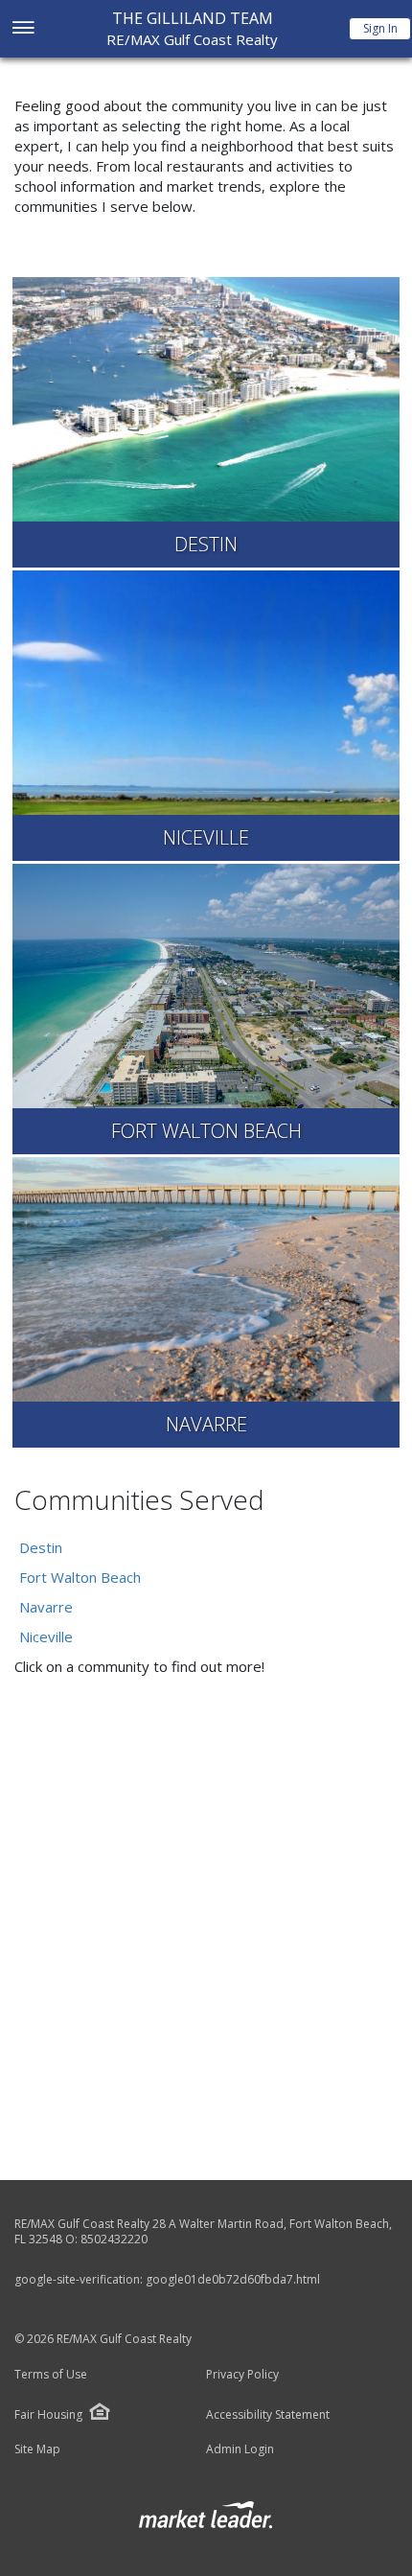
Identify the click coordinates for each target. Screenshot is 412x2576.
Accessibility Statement (268, 2415)
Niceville (46, 1636)
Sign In (380, 28)
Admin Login (240, 2449)
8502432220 (114, 2239)
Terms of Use (51, 2375)
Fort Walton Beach (80, 1577)
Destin (41, 1547)
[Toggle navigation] (23, 29)
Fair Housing (48, 2414)
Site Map (37, 2449)
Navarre (46, 1607)
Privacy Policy (242, 2375)
